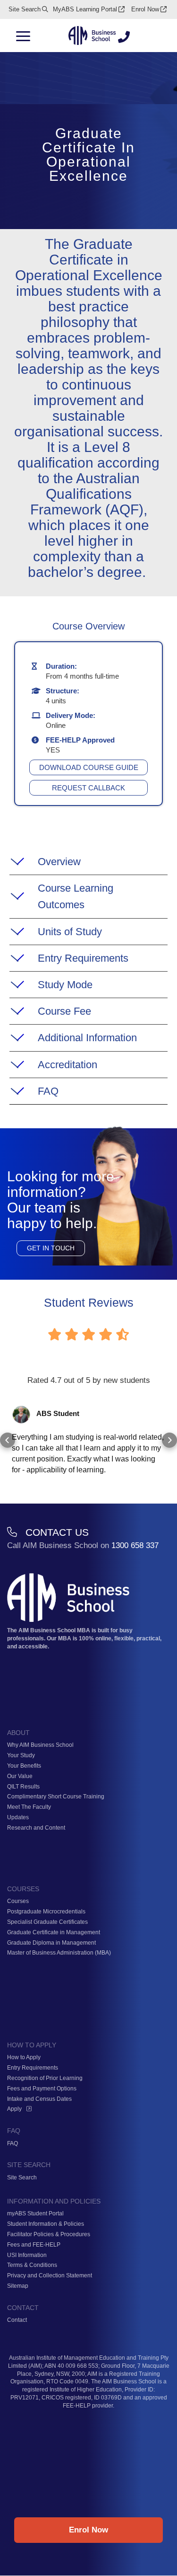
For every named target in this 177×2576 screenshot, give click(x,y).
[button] (8, 1440)
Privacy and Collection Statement (50, 2275)
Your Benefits (24, 1766)
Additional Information (87, 1038)
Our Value (20, 1776)
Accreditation (67, 1065)
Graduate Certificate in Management (54, 1932)
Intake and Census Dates (39, 2099)
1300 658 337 (135, 1545)
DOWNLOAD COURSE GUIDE (89, 767)
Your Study (21, 1755)
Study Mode (65, 985)
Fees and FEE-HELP (34, 2245)
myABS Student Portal (35, 2213)
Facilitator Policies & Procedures (49, 2234)
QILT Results (23, 1787)
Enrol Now (145, 9)
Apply (14, 2109)
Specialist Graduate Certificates (47, 1922)
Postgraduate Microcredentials (46, 1912)
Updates (18, 1817)
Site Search (25, 9)
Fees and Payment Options (42, 2089)
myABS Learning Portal (85, 9)
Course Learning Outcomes (76, 896)
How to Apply (24, 2057)
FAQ (48, 1091)
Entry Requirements (83, 958)
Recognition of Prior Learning (45, 2078)
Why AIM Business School (40, 1745)
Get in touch (51, 1248)
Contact (17, 2320)
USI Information (27, 2255)
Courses (18, 1901)
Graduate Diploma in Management (51, 1943)
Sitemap (18, 2286)
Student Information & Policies (46, 2224)
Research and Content (36, 1828)
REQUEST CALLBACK (88, 788)
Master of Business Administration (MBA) (59, 1953)
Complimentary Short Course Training (56, 1797)
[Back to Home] (92, 36)
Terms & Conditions (32, 2265)
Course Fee (64, 1011)
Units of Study (70, 932)
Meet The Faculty (29, 1807)
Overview (59, 862)
